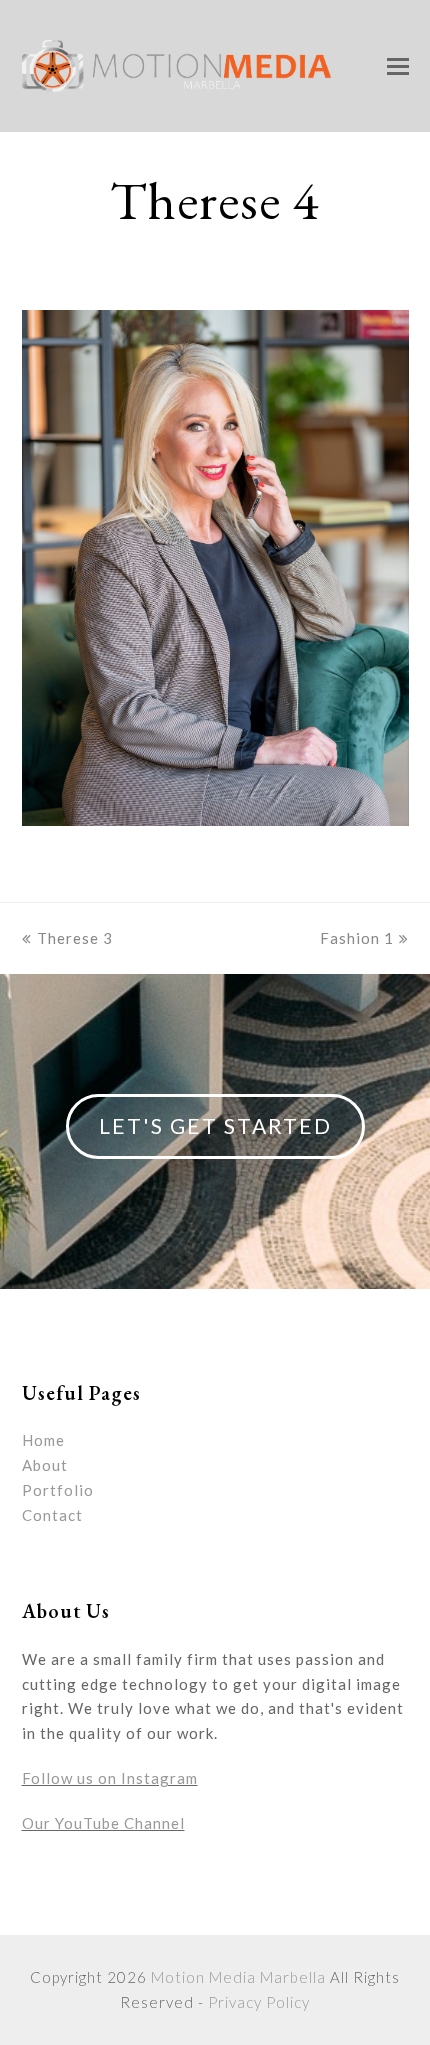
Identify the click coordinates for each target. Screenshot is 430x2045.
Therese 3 (75, 938)
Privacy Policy (259, 2002)
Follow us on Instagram (110, 1778)
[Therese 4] (215, 820)
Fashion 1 (357, 938)
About (45, 1465)
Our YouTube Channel (103, 1823)
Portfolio (58, 1490)
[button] (398, 66)
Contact (52, 1515)
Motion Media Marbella (238, 1977)
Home (43, 1440)
